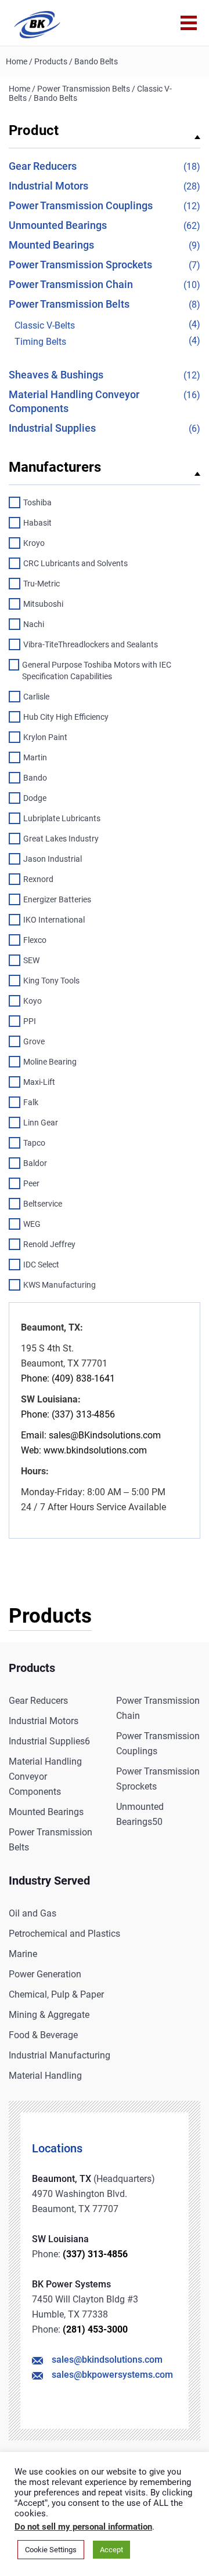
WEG (32, 1224)
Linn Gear (41, 1123)
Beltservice (43, 1204)
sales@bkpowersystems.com (112, 2375)
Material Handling (45, 2076)
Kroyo (34, 543)
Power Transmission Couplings (81, 205)
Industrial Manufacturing (60, 2055)
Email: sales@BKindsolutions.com (91, 1435)
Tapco (34, 1143)
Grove (34, 1041)
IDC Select (41, 1265)
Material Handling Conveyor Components (45, 1777)
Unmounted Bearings (58, 225)
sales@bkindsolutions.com (107, 2360)
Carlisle (36, 697)
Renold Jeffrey (49, 1244)
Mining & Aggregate (49, 2015)
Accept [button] (111, 2550)
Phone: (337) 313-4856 (68, 1414)
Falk (31, 1102)
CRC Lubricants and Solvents (75, 563)
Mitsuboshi (43, 604)
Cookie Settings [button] (51, 2550)
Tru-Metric (42, 584)
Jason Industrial (53, 859)
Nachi (34, 624)
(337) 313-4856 (95, 2254)
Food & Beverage (43, 2035)
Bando (35, 778)
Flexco (35, 940)
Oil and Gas (33, 1913)
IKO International (54, 920)
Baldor (35, 1163)
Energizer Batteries (57, 899)
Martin (35, 757)
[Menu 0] (189, 23)
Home (17, 61)
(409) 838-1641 (82, 1378)
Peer (31, 1183)
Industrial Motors (48, 186)
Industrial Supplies (52, 428)
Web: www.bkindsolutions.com (84, 1450)
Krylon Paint (45, 737)
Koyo (33, 1001)
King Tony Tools (51, 981)
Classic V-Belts (45, 325)
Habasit (37, 523)
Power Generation (45, 1974)
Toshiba (37, 502)
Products (51, 61)
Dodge (35, 798)
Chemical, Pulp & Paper (56, 1994)
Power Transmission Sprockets (80, 265)
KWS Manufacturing (60, 1285)
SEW (31, 960)
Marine (23, 1954)
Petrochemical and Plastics (64, 1934)
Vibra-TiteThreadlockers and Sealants (91, 644)
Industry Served (49, 1881)
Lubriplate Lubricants (62, 818)
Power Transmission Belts (84, 89)
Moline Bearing (50, 1062)
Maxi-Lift (39, 1082)
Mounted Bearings (51, 245)
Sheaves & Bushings (56, 375)
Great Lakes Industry (61, 839)
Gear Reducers (43, 166)
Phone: (35, 1378)
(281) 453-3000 (95, 2329)
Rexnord (38, 879)
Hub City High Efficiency (66, 717)
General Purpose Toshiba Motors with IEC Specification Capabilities (97, 671)
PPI (30, 1021)
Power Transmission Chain (71, 284)
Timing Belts (40, 342)
